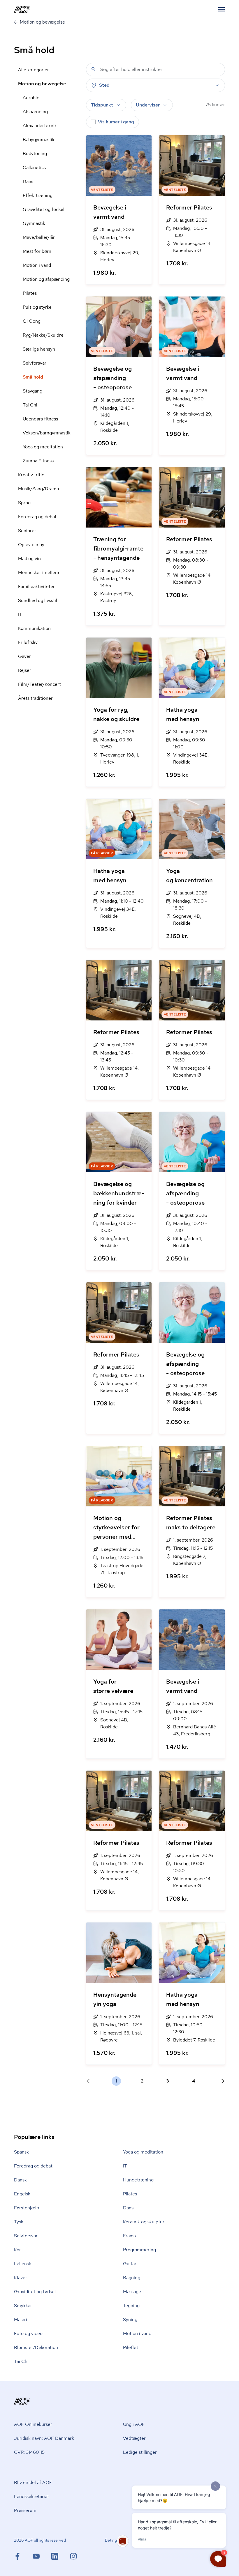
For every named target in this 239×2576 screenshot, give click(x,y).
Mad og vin (29, 559)
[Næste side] (220, 2081)
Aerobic (31, 98)
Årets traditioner (35, 698)
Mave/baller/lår (39, 237)
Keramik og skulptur (144, 2222)
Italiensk (23, 2264)
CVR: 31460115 (29, 2452)
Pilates (30, 293)
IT (20, 614)
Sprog (24, 503)
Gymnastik (34, 223)
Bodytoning (35, 153)
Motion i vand (37, 265)
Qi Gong (32, 321)
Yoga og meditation (43, 447)
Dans (28, 181)
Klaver (21, 2278)
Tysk (19, 2222)
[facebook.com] (23, 2556)
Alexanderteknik (40, 126)
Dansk (20, 2180)
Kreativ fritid (31, 475)
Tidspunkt (102, 105)
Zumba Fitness (38, 461)
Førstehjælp (27, 2208)
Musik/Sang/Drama (38, 489)
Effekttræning (38, 195)
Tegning (131, 2306)
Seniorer (27, 531)
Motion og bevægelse (42, 84)
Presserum (25, 2510)
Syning (130, 2320)
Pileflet (131, 2347)
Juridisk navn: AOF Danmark (44, 2438)
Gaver (24, 656)
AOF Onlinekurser (33, 2424)
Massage (132, 2292)
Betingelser (115, 2540)
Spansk (21, 2152)
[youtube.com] (42, 2556)
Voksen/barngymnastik (47, 433)
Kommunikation (34, 628)
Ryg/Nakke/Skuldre (43, 335)
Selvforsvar (35, 363)
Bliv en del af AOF (33, 2482)
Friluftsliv (28, 642)
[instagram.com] (73, 2556)
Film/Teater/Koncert (39, 684)
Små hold (33, 377)
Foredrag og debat (37, 517)
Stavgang (32, 391)
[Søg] (94, 69)
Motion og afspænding (46, 279)
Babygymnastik (39, 140)
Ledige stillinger (140, 2452)
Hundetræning (138, 2180)
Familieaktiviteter (36, 586)
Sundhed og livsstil (38, 600)
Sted (104, 85)
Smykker (23, 2306)
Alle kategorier (34, 70)
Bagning (132, 2278)
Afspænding (35, 112)
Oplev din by (31, 545)
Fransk (130, 2236)
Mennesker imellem (39, 572)
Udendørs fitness (40, 419)
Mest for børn (37, 251)
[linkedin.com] (61, 2556)
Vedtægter (134, 2438)
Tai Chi (30, 405)
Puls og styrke (37, 307)
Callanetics (34, 167)
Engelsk (22, 2194)
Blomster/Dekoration (36, 2347)
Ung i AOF (134, 2424)
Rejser (25, 670)
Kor (17, 2250)
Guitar (130, 2264)
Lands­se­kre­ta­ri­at (31, 2496)
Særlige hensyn (39, 349)
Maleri (21, 2320)
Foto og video (28, 2333)
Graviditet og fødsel (44, 209)
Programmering (139, 2250)
